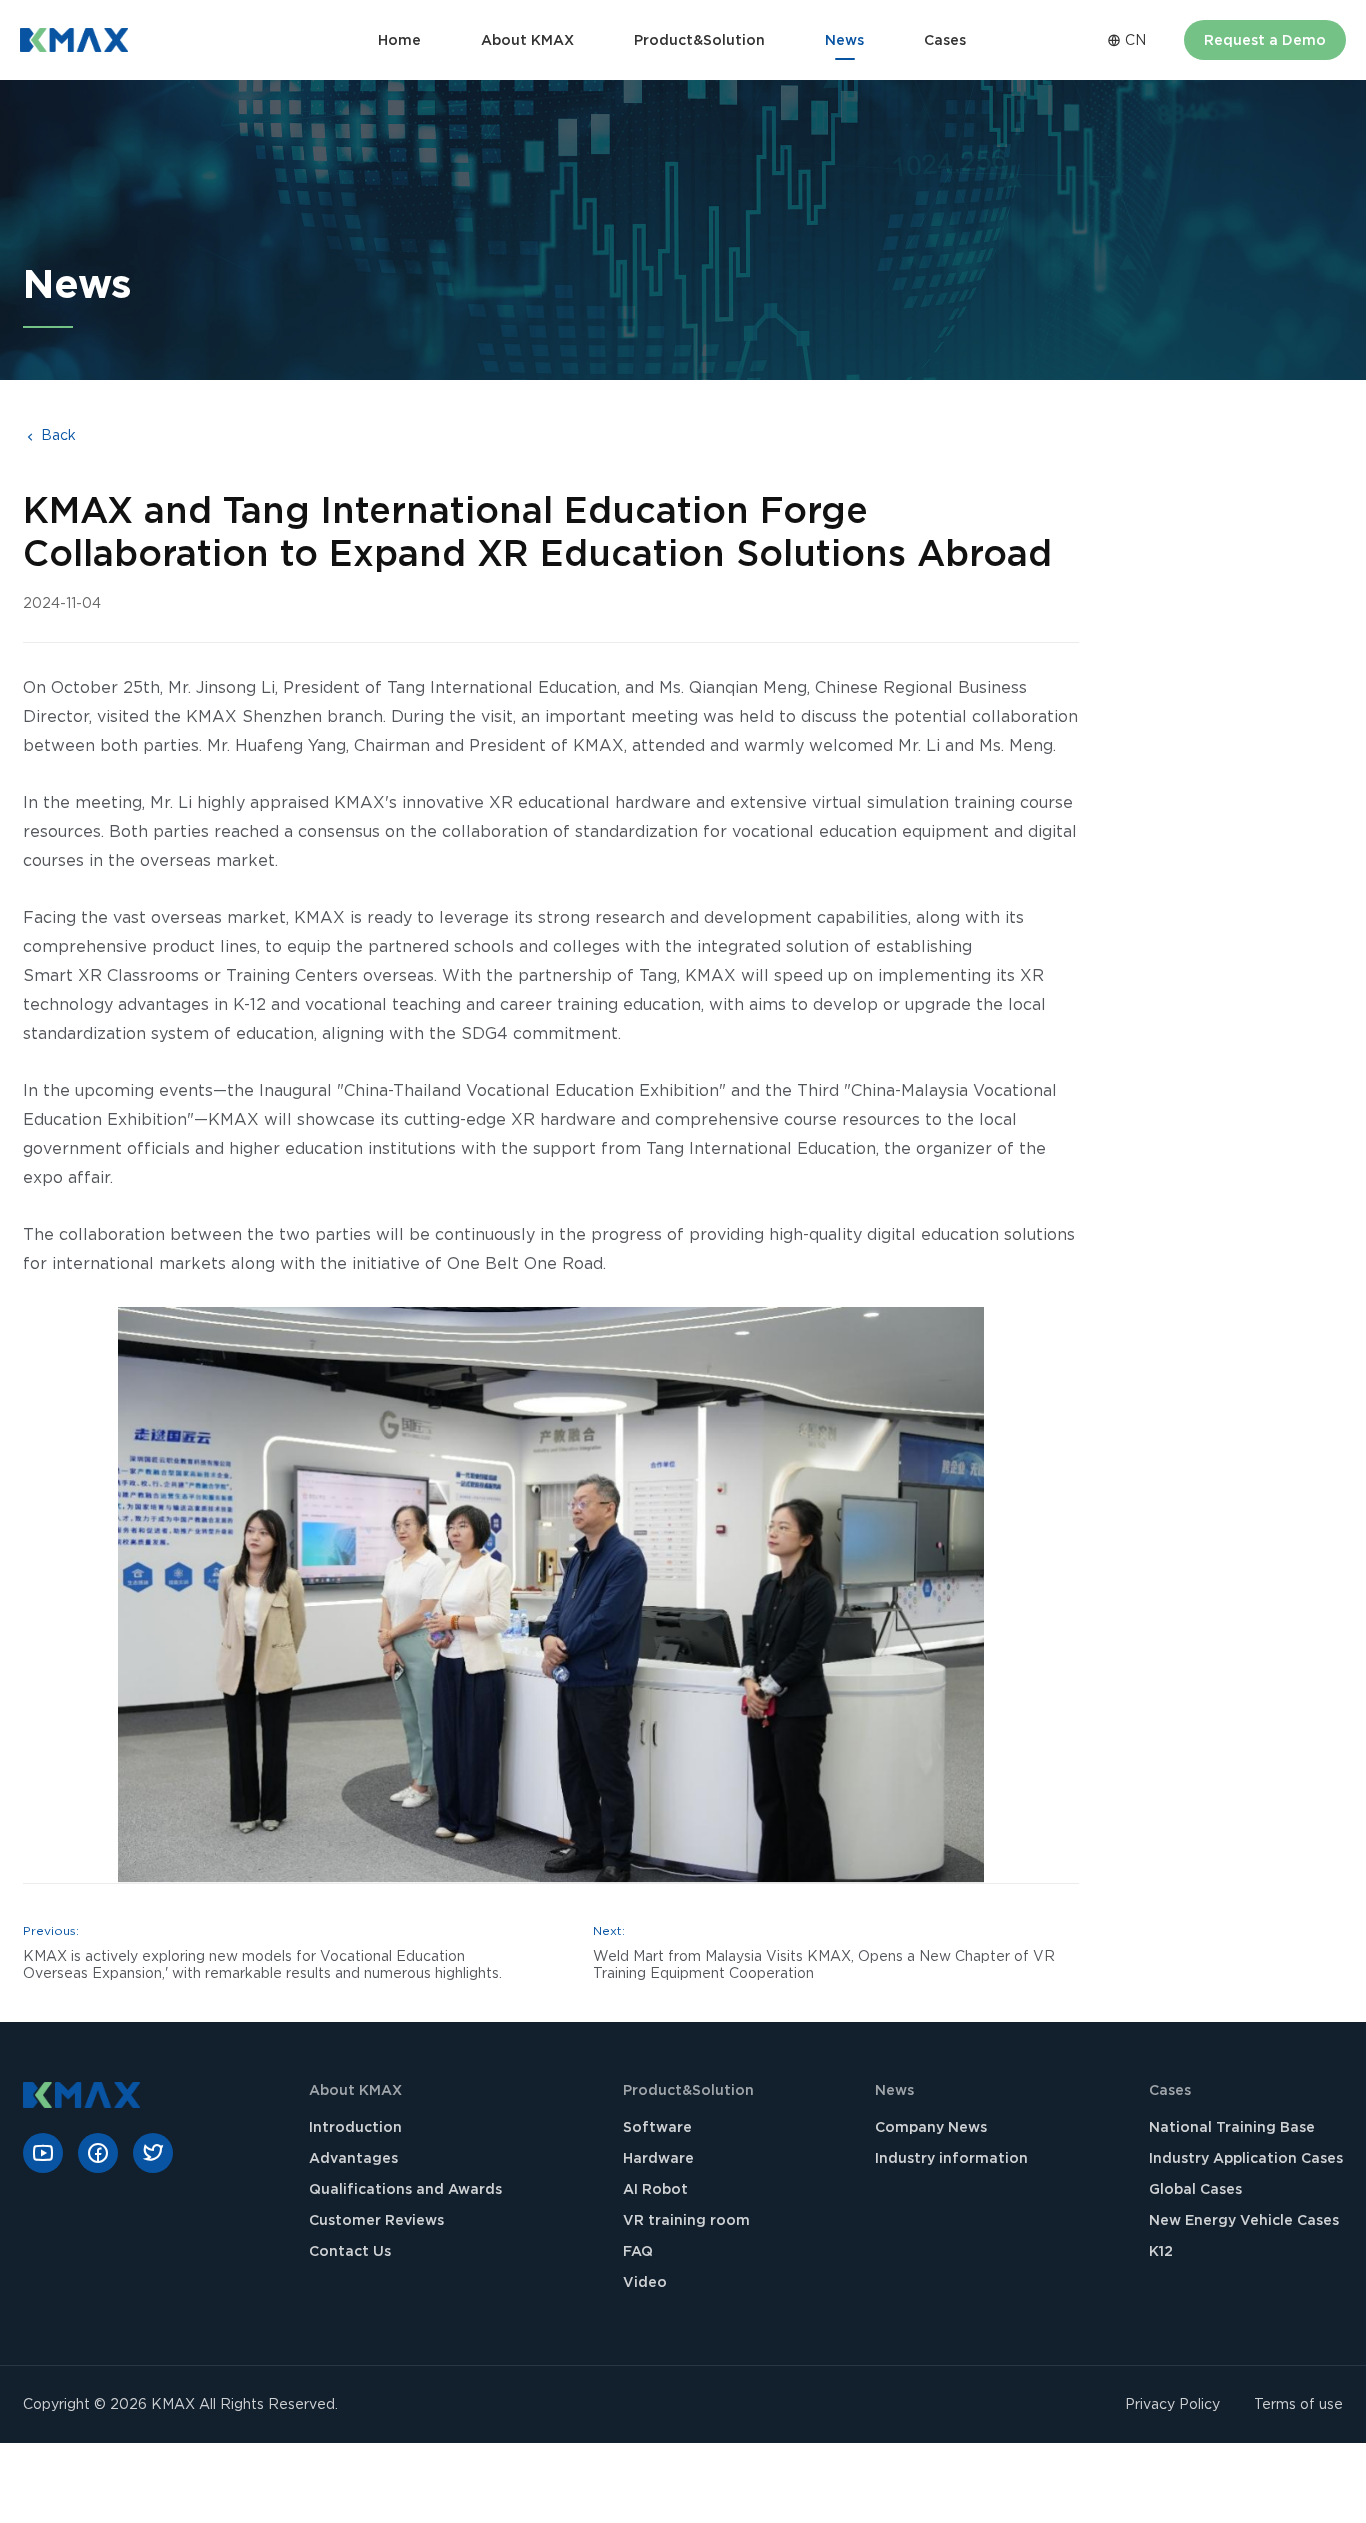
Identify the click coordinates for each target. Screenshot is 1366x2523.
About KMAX (527, 40)
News (844, 40)
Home (399, 40)
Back (56, 435)
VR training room (686, 2220)
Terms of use (1298, 2404)
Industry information (951, 2158)
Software (657, 2127)
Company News (931, 2127)
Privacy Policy (1172, 2404)
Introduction (355, 2127)
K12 (1161, 2251)
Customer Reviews (376, 2220)
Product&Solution (699, 40)
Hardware (658, 2158)
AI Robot (655, 2189)
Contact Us (350, 2251)
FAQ (638, 2251)
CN (1133, 40)
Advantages (353, 2158)
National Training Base (1232, 2127)
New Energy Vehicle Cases (1244, 2220)
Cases (945, 40)
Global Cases (1195, 2189)
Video (645, 2282)
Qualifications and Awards (405, 2189)
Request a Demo (1265, 40)
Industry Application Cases (1246, 2158)
